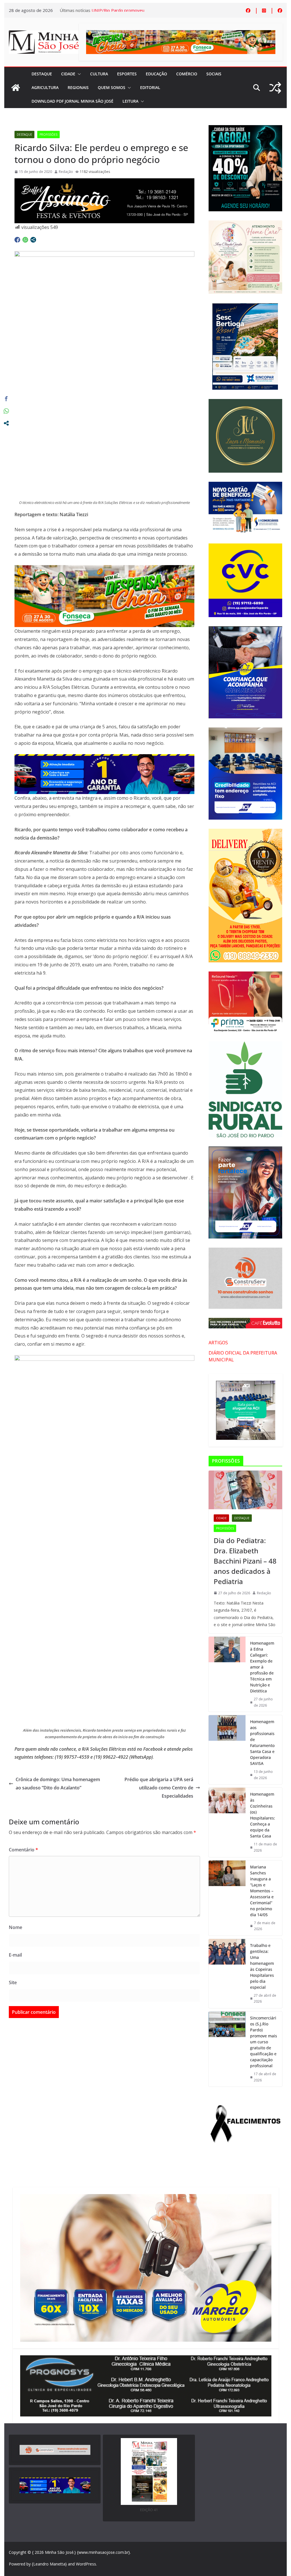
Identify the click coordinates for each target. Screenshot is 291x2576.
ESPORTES (127, 74)
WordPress (86, 2564)
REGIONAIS (78, 87)
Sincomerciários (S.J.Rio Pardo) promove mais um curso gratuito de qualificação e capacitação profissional (264, 2042)
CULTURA (99, 74)
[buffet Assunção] (104, 182)
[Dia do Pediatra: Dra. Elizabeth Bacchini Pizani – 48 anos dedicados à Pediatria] (245, 1490)
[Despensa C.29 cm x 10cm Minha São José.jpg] (104, 569)
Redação (66, 172)
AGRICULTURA (45, 87)
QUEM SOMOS (112, 87)
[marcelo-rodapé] (104, 758)
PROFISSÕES (48, 135)
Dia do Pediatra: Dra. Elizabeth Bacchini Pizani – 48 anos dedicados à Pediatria (245, 1561)
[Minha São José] (16, 88)
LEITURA (130, 101)
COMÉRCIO (187, 74)
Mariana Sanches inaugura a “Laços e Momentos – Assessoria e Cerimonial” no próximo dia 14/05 (262, 1891)
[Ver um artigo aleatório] (275, 88)
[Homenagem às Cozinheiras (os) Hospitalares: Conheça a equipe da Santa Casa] (227, 1822)
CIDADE (68, 74)
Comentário (23, 1850)
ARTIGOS (218, 1343)
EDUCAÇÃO (156, 74)
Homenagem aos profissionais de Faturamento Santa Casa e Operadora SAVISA (262, 1742)
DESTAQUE (42, 74)
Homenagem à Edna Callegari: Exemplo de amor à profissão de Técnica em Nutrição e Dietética (262, 1667)
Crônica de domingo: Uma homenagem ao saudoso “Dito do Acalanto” (58, 1784)
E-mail (15, 1955)
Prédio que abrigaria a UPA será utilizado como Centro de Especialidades (159, 1788)
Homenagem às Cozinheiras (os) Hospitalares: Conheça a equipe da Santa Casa (263, 1815)
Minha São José (59, 2552)
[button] (78, 74)
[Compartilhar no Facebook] (17, 240)
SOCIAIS (214, 74)
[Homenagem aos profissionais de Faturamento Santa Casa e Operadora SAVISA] (227, 1750)
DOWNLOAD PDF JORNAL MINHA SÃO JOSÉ (72, 101)
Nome (15, 1927)
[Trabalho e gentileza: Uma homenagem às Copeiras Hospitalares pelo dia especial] (227, 1974)
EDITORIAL (150, 87)
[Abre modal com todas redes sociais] (33, 240)
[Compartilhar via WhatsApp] (25, 240)
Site (13, 1982)
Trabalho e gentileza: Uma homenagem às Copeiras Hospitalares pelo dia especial (262, 1966)
